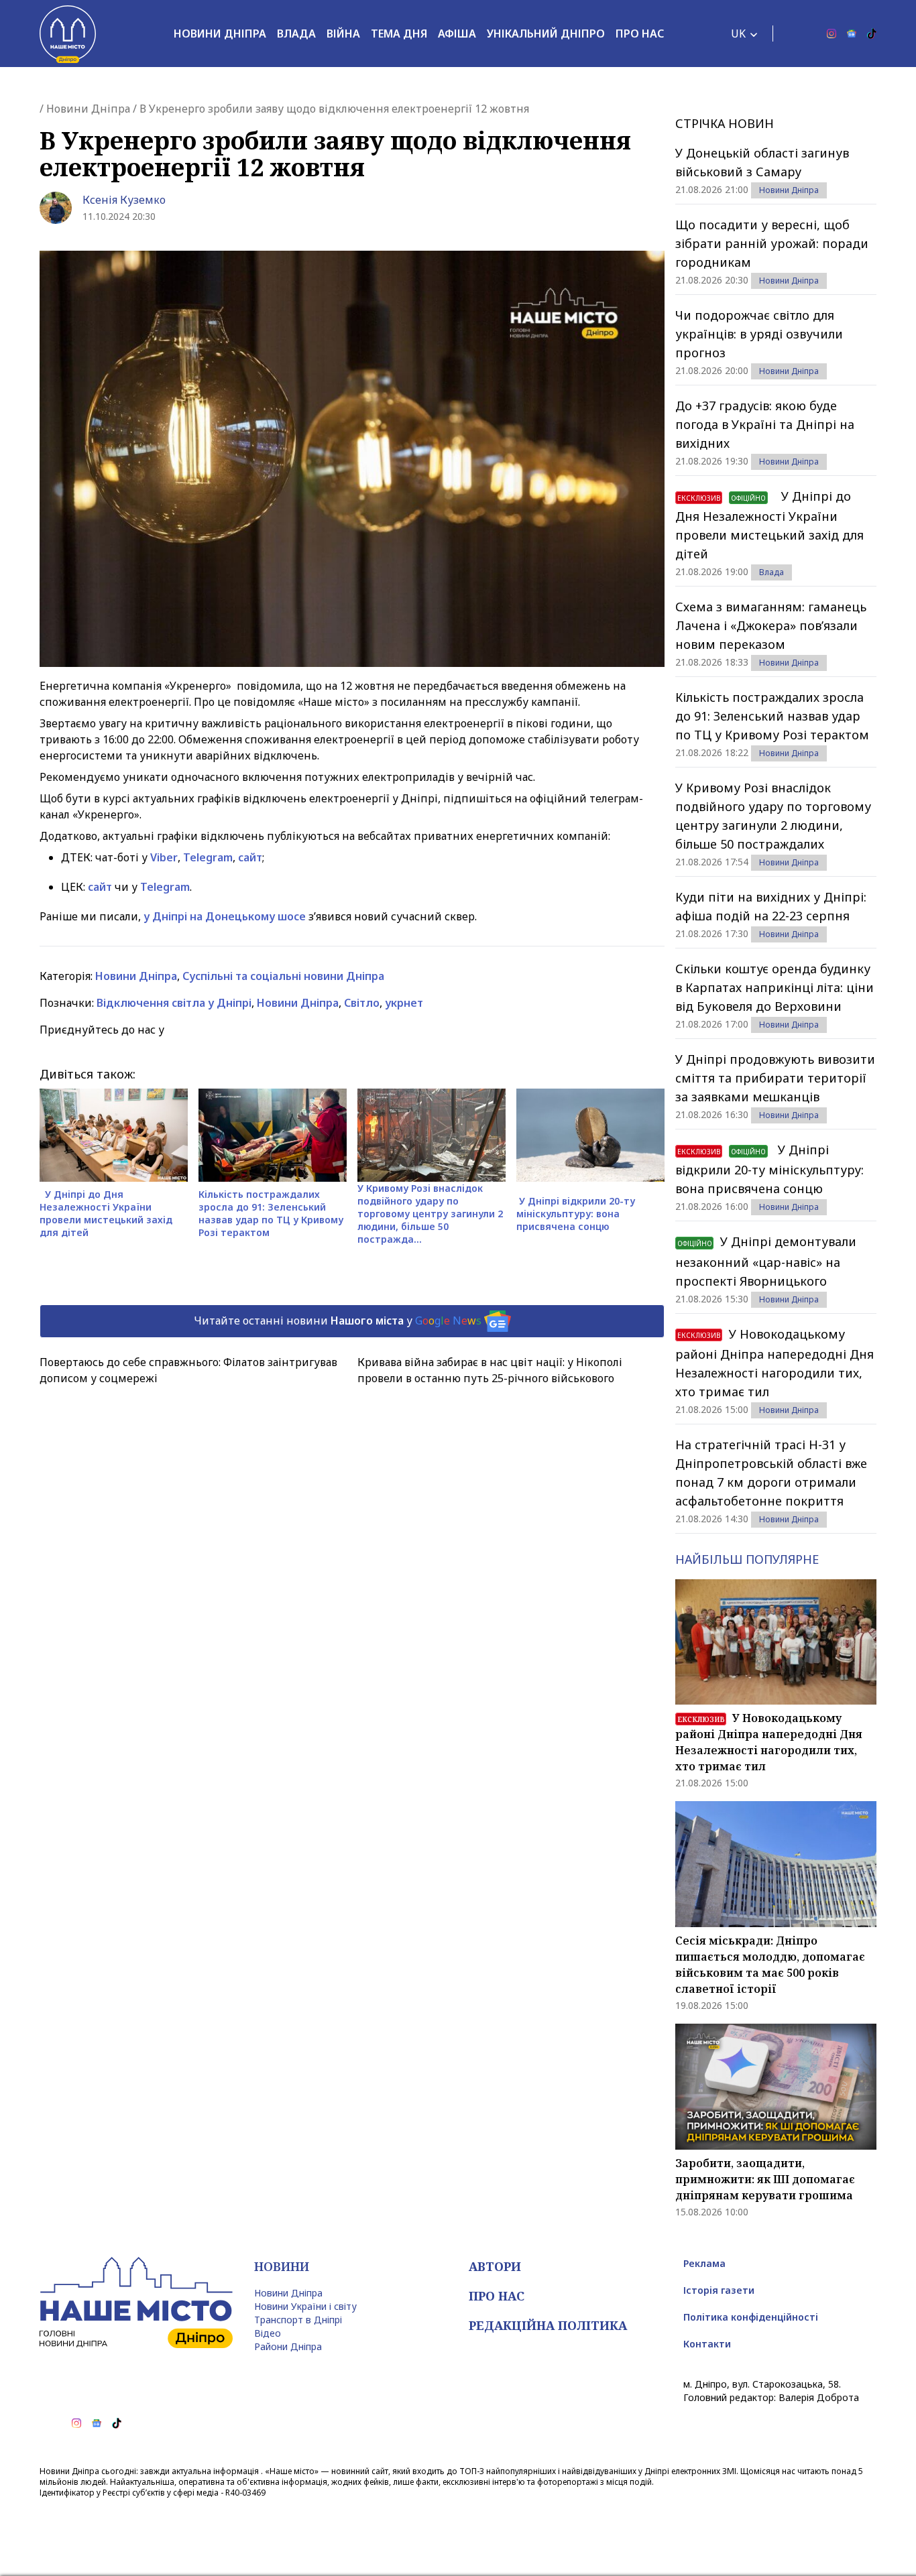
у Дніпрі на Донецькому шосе (225, 916)
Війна (343, 34)
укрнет (404, 1003)
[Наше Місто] (68, 34)
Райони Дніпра (288, 2346)
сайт (250, 857)
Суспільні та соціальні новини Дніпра (283, 976)
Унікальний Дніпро (546, 34)
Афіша (457, 34)
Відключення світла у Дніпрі (174, 1003)
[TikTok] (872, 34)
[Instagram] (832, 34)
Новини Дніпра (220, 34)
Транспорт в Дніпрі (298, 2320)
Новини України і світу (305, 2306)
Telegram (208, 857)
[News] (852, 34)
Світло (362, 1003)
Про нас (640, 34)
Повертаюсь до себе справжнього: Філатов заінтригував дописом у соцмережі (188, 1370)
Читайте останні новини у (338, 1320)
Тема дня (399, 34)
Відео (268, 2333)
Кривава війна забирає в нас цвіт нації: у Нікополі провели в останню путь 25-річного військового (490, 1370)
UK (738, 34)
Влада (296, 34)
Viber (164, 857)
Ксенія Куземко (124, 200)
